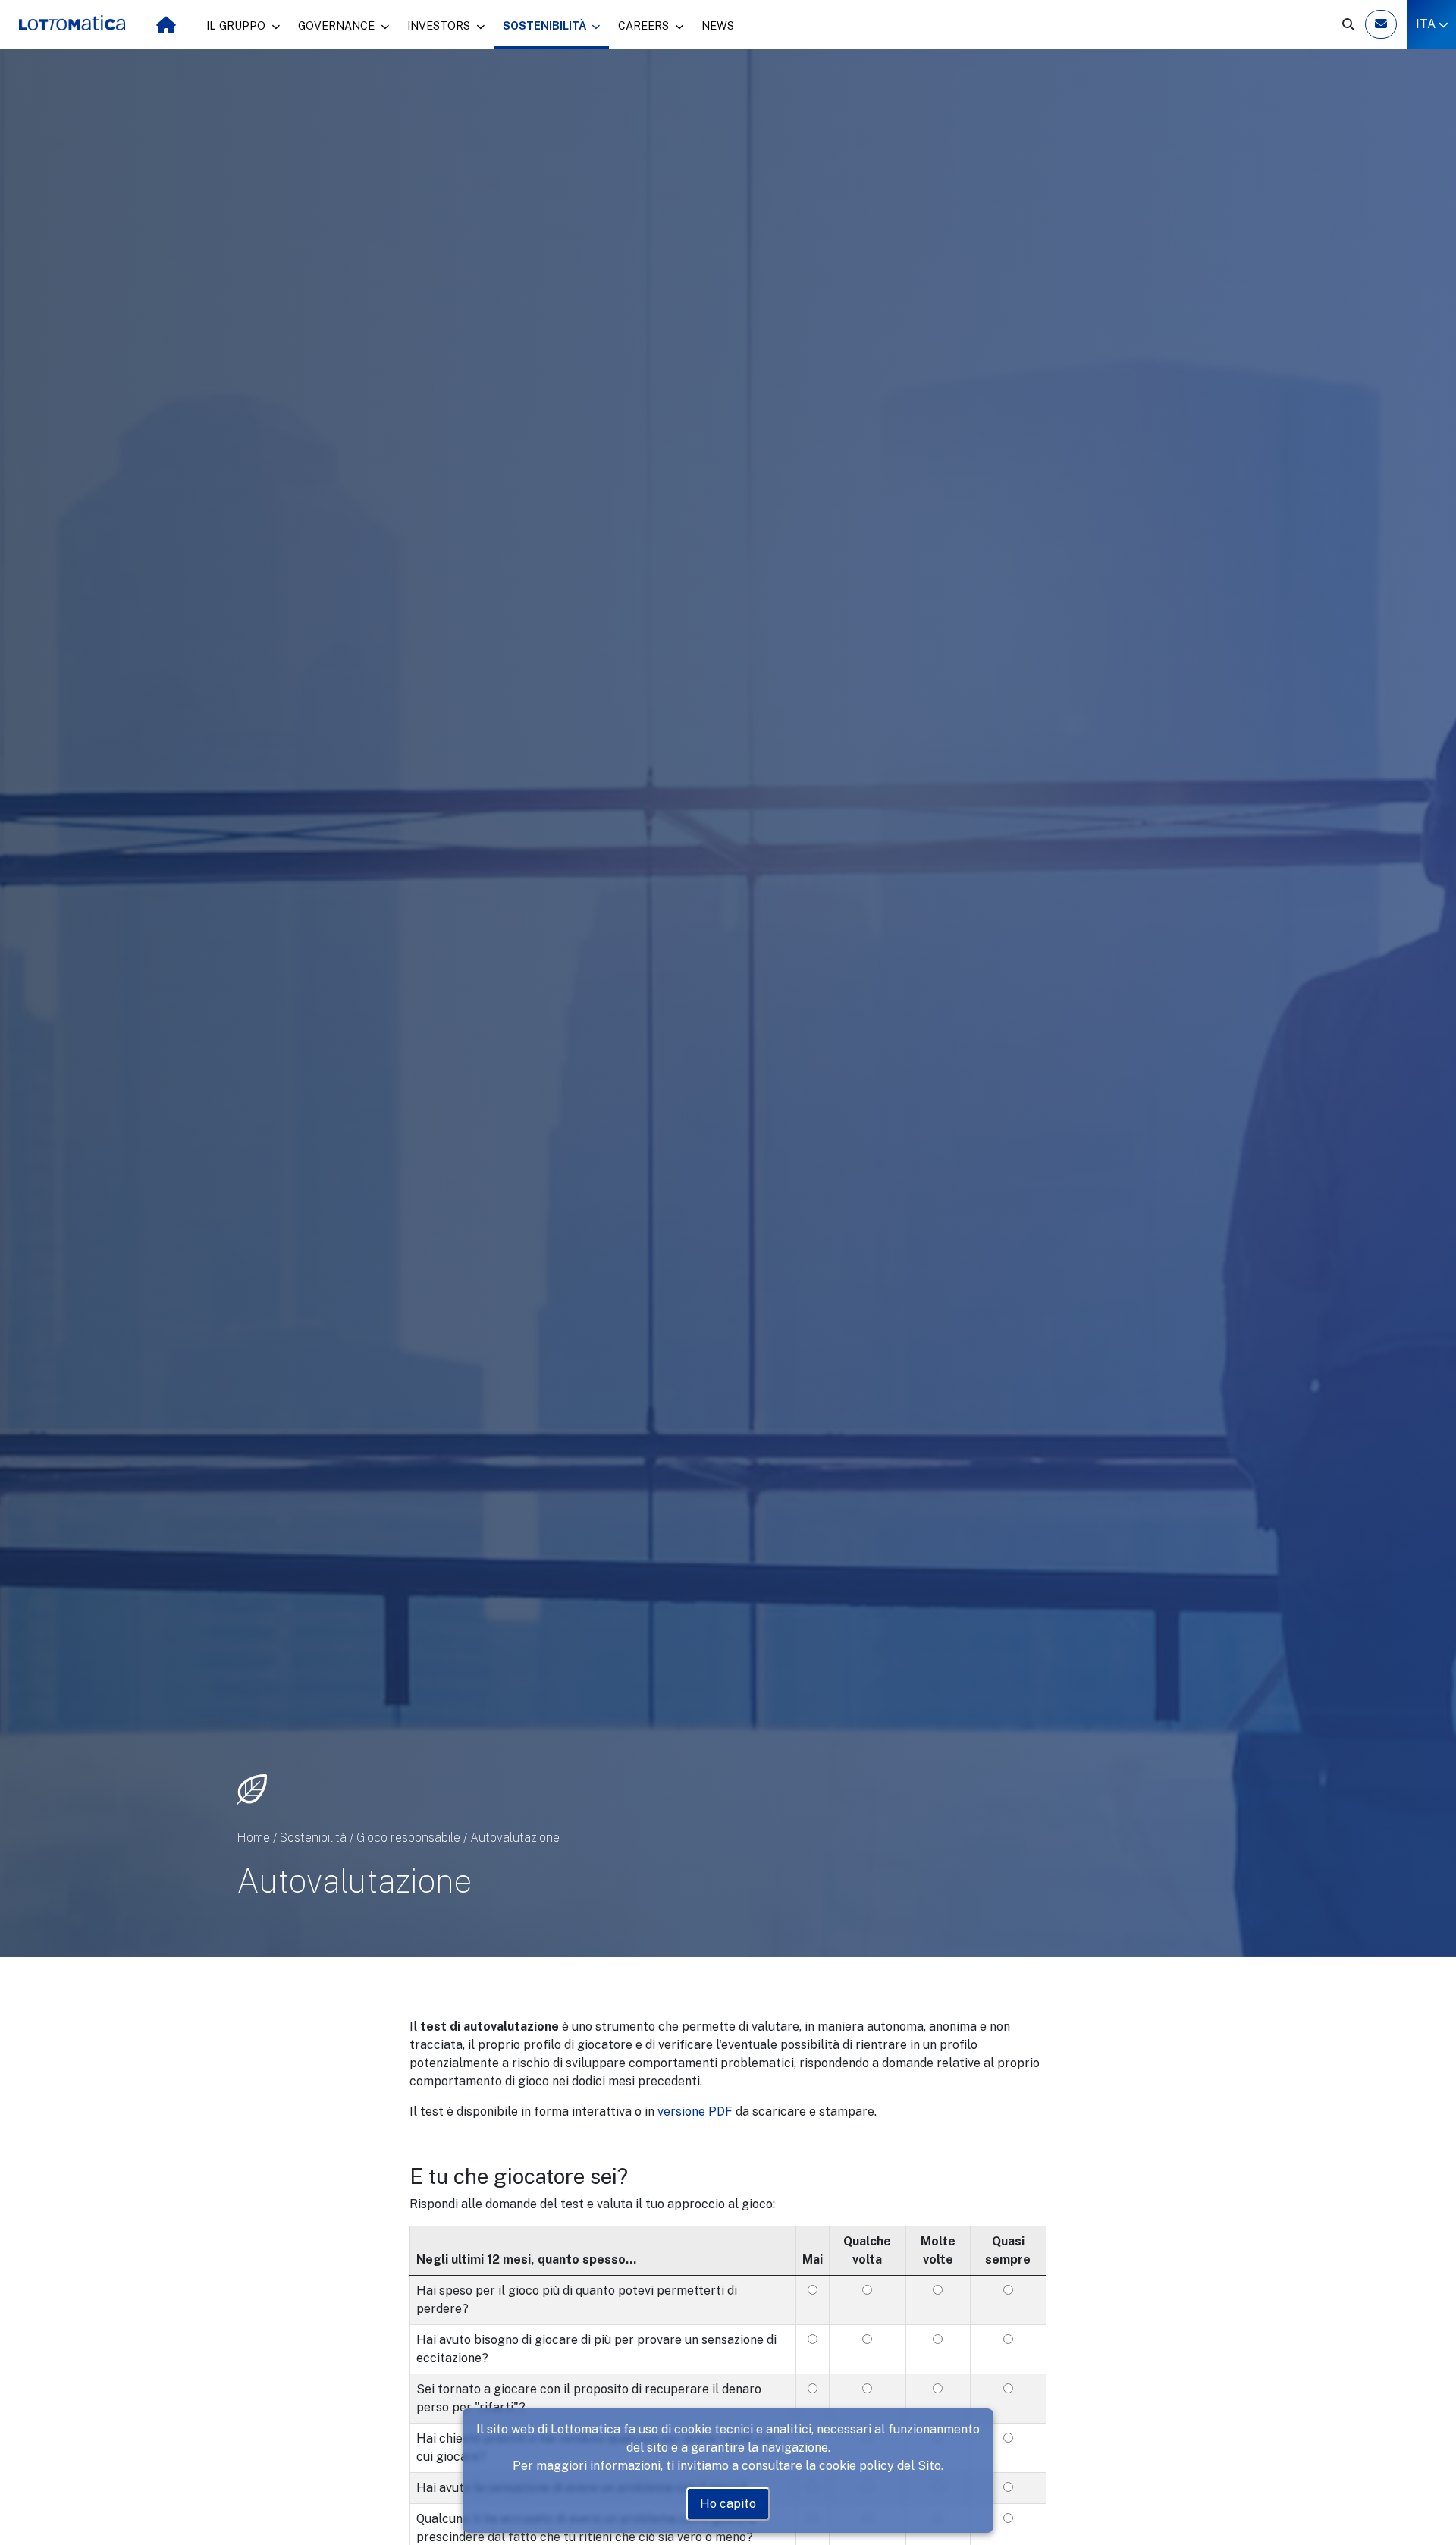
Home (253, 1838)
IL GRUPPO (237, 25)
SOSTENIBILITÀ (546, 25)
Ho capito (728, 2504)
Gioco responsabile (408, 1838)
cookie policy (857, 2466)
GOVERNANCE (338, 25)
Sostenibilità (313, 1838)
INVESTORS (440, 25)
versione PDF (697, 2111)
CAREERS (645, 25)
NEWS (718, 25)
